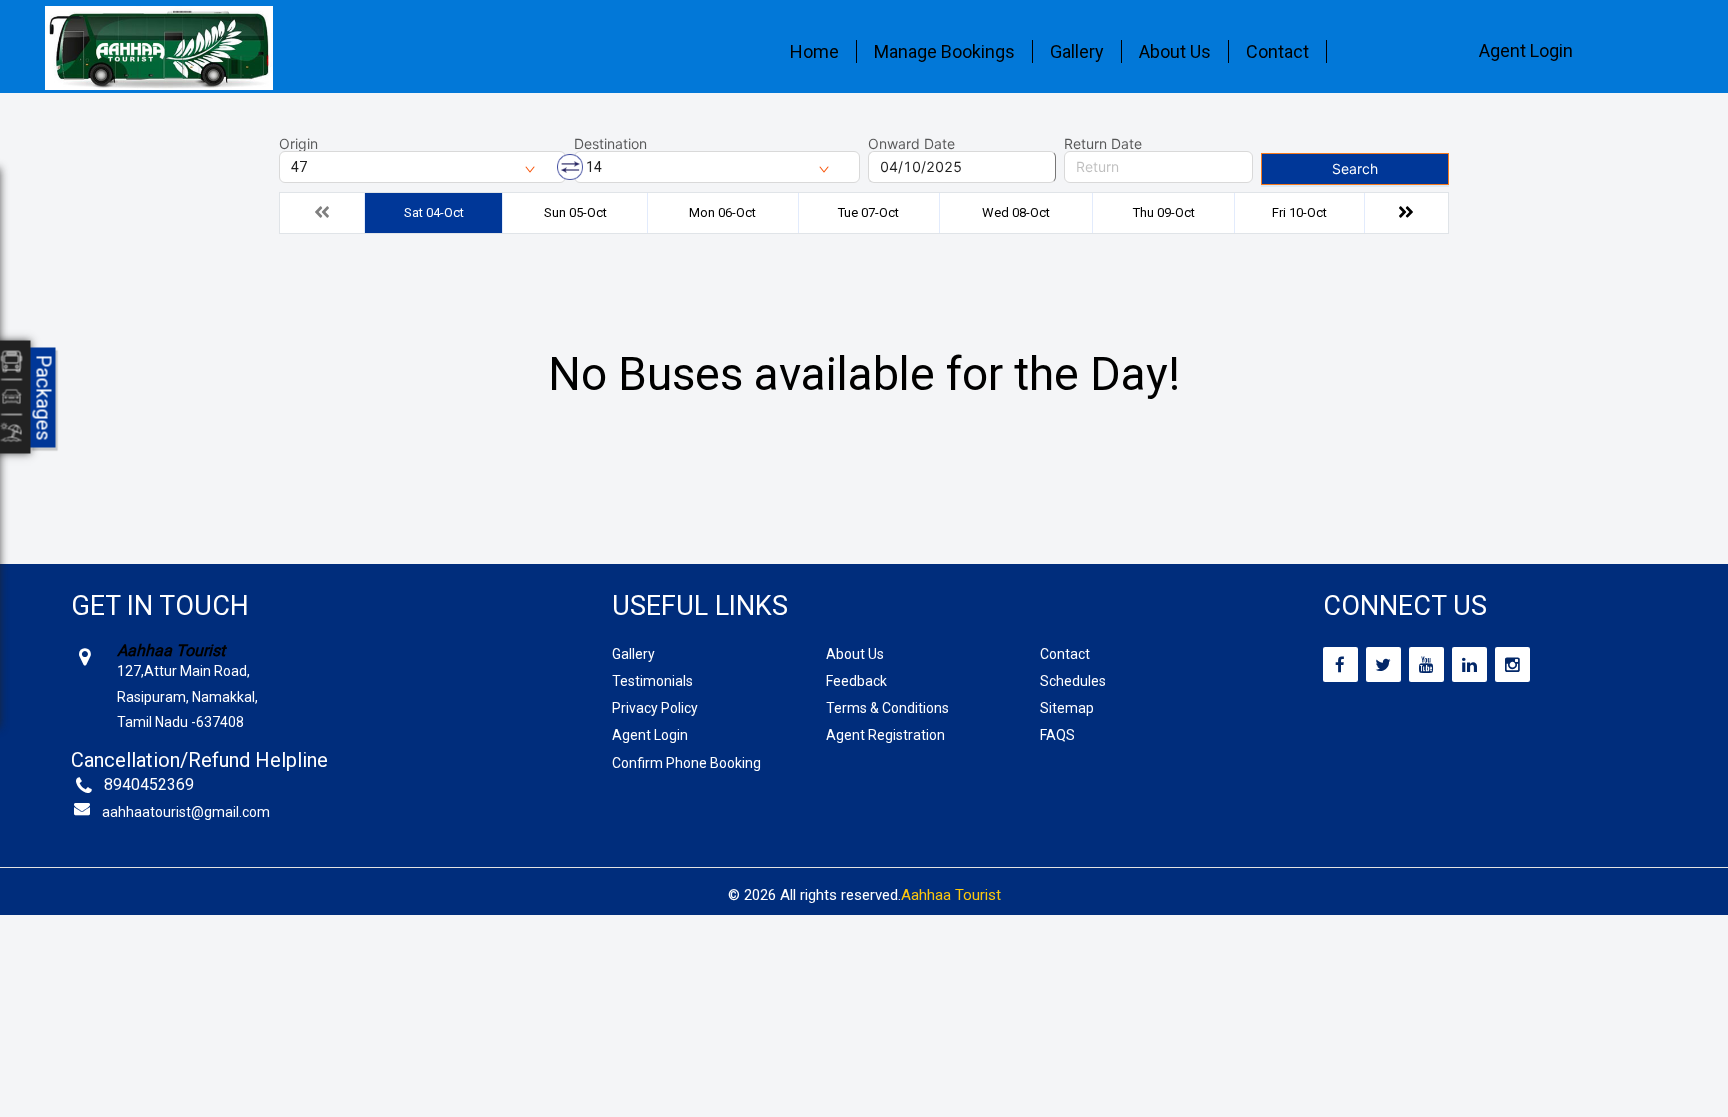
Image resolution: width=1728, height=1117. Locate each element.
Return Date (1103, 144)
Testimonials (652, 681)
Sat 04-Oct (434, 212)
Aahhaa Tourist (951, 895)
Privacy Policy (655, 708)
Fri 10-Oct (1299, 212)
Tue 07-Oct (868, 212)
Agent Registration (885, 735)
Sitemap (1067, 708)
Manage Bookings (944, 51)
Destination (610, 144)
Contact (1277, 51)
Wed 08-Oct (1016, 212)
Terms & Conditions (887, 708)
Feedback (856, 681)
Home (814, 51)
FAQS (1057, 735)
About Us (1175, 51)
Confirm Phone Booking (686, 763)
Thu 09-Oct (1164, 212)
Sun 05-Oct (575, 212)
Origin (298, 144)
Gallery (1077, 51)
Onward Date (911, 144)
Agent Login (1526, 50)
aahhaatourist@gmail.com (186, 812)
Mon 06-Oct (722, 212)
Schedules (1073, 681)
